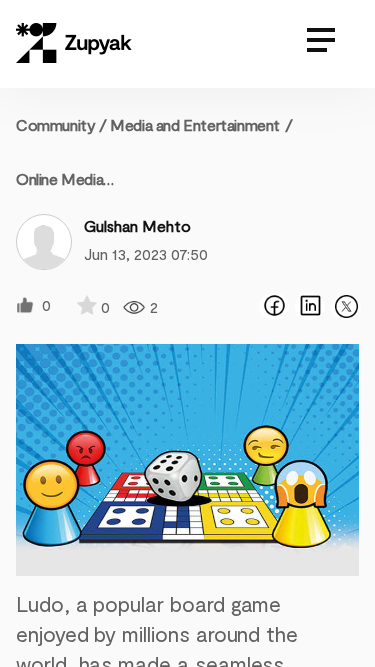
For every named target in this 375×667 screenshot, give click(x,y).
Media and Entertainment (195, 124)
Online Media (59, 178)
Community (61, 124)
